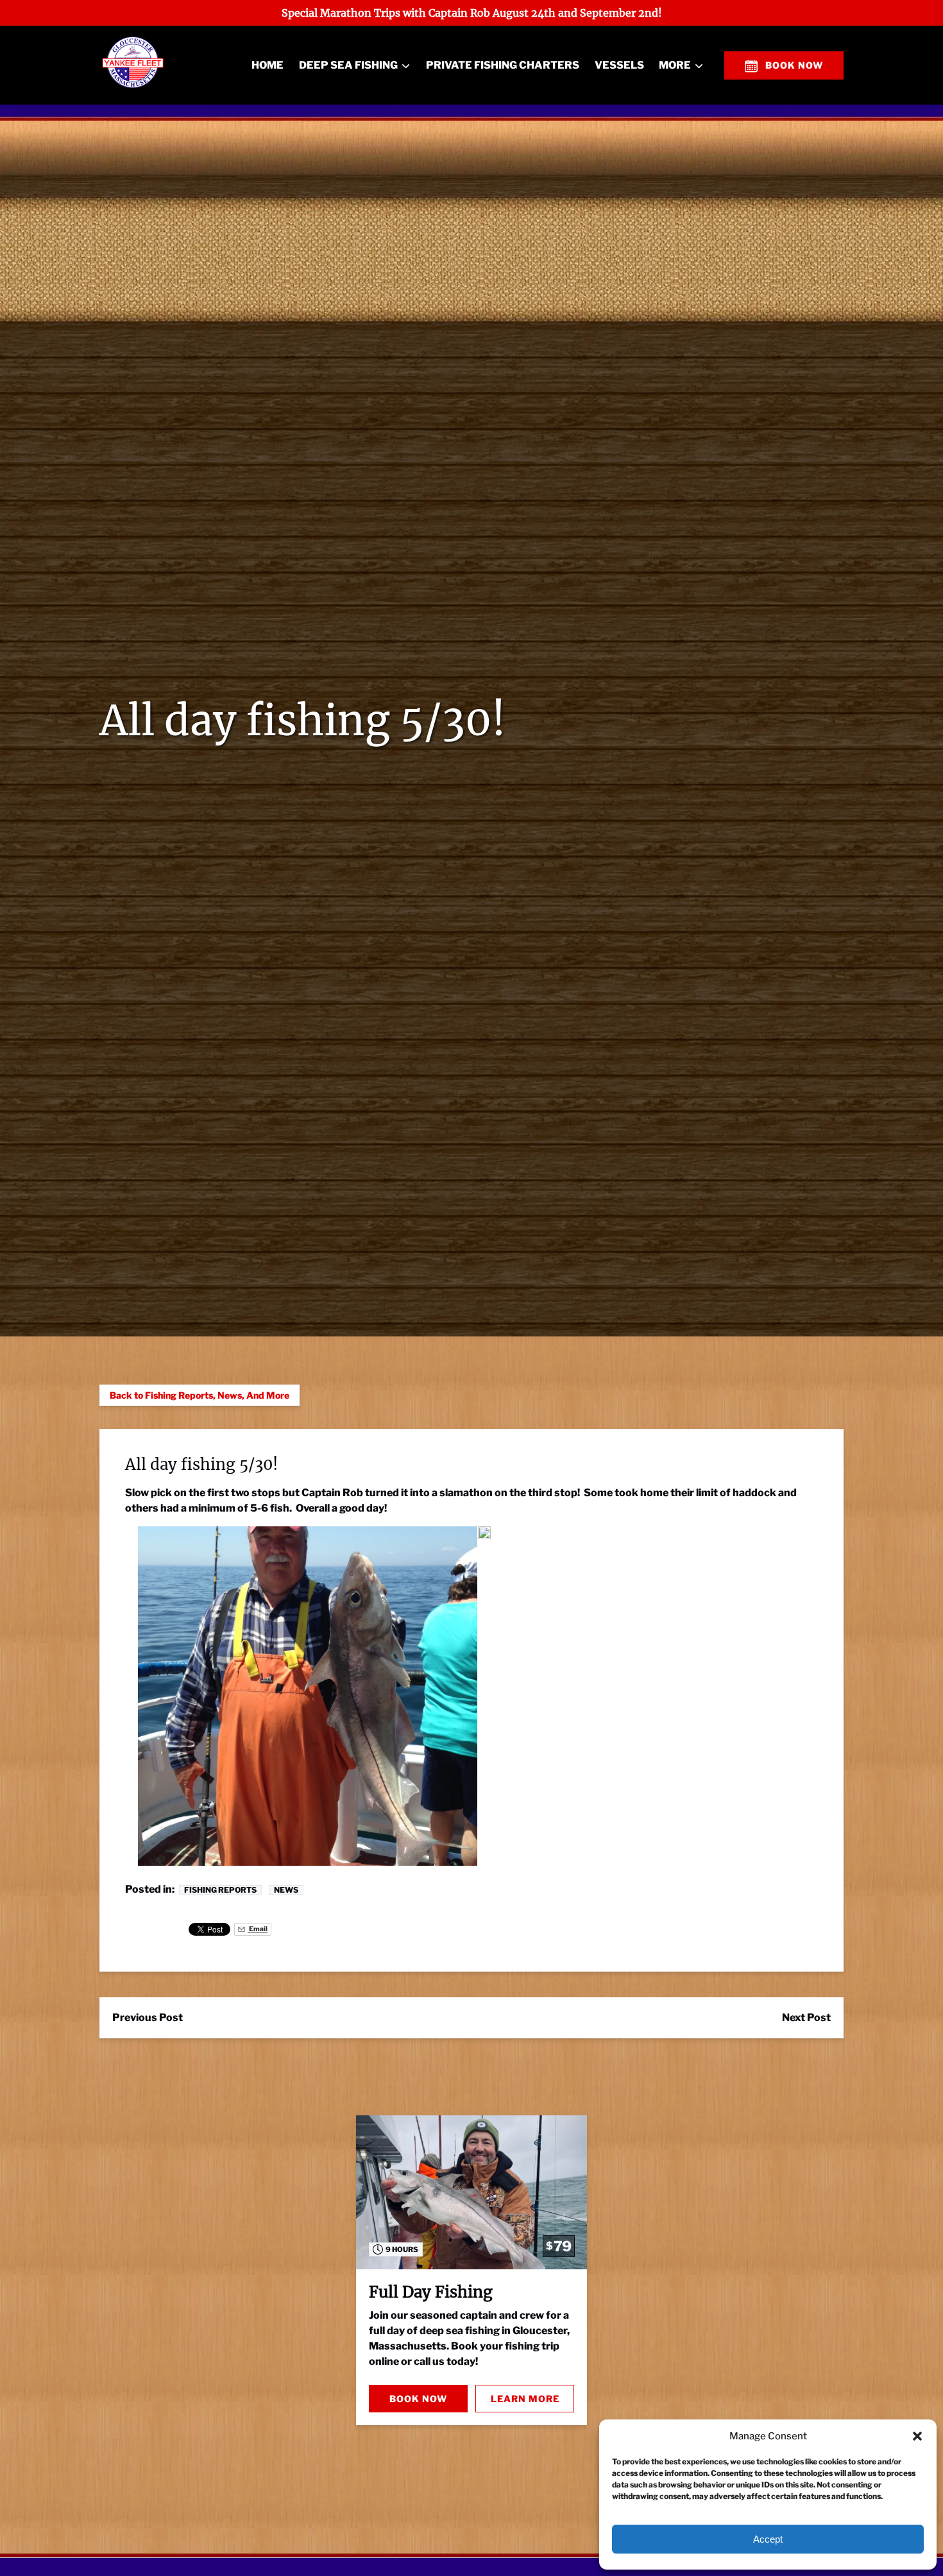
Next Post (806, 2017)
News (286, 1890)
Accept (768, 2539)
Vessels (619, 65)
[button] (917, 2436)
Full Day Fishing (431, 2292)
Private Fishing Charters (503, 65)
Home (268, 65)
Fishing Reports (220, 1890)
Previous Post (148, 2017)
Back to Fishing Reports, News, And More (200, 1395)
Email (258, 1929)
